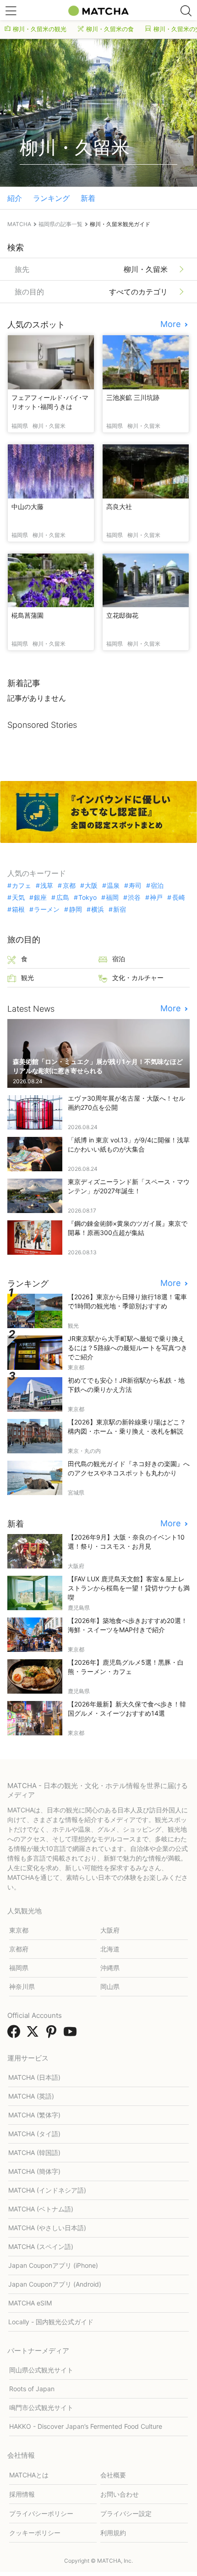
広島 (63, 897)
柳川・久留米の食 (110, 29)
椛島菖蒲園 (27, 615)
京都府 (19, 1949)
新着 (88, 198)
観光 (27, 978)
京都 (69, 886)
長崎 (178, 897)
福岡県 (19, 1968)
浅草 (47, 886)
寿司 (135, 886)
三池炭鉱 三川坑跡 (133, 397)
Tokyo (88, 897)
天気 (18, 897)
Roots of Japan (32, 2389)
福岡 (112, 897)
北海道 (110, 1949)
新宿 (120, 909)
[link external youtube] (72, 2034)
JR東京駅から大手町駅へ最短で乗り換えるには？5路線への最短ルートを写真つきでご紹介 (128, 1348)
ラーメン (47, 909)
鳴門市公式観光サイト (41, 2407)
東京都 (19, 1930)
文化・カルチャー (138, 978)
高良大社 (119, 507)
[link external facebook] (16, 2034)
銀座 (40, 897)
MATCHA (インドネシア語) (47, 2190)
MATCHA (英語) (31, 2096)
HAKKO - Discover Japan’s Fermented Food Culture (86, 2426)
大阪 (91, 886)
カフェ (22, 886)
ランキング (51, 198)
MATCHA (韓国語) (34, 2152)
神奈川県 (22, 1986)
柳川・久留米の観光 (40, 29)
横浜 (98, 909)
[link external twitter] (34, 2034)
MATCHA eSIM (30, 2303)
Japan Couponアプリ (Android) (55, 2284)
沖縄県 (110, 1968)
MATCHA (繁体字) (34, 2115)
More (172, 324)
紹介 (15, 198)
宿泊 (157, 886)
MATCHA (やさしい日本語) (47, 2228)
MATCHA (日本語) (34, 2077)
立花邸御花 (122, 615)
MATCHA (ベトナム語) (41, 2209)
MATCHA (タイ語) (34, 2134)
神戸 (156, 897)
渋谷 (134, 897)
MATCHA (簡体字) (34, 2171)
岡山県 (110, 1986)
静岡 (75, 909)
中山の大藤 (27, 507)
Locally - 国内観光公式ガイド (51, 2322)
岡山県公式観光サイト (41, 2370)
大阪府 (110, 1930)
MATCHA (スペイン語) (41, 2246)
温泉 (113, 886)
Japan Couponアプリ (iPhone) (53, 2265)
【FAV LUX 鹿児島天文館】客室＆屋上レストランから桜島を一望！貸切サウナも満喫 (129, 1588)
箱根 (18, 909)
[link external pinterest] (53, 2034)
